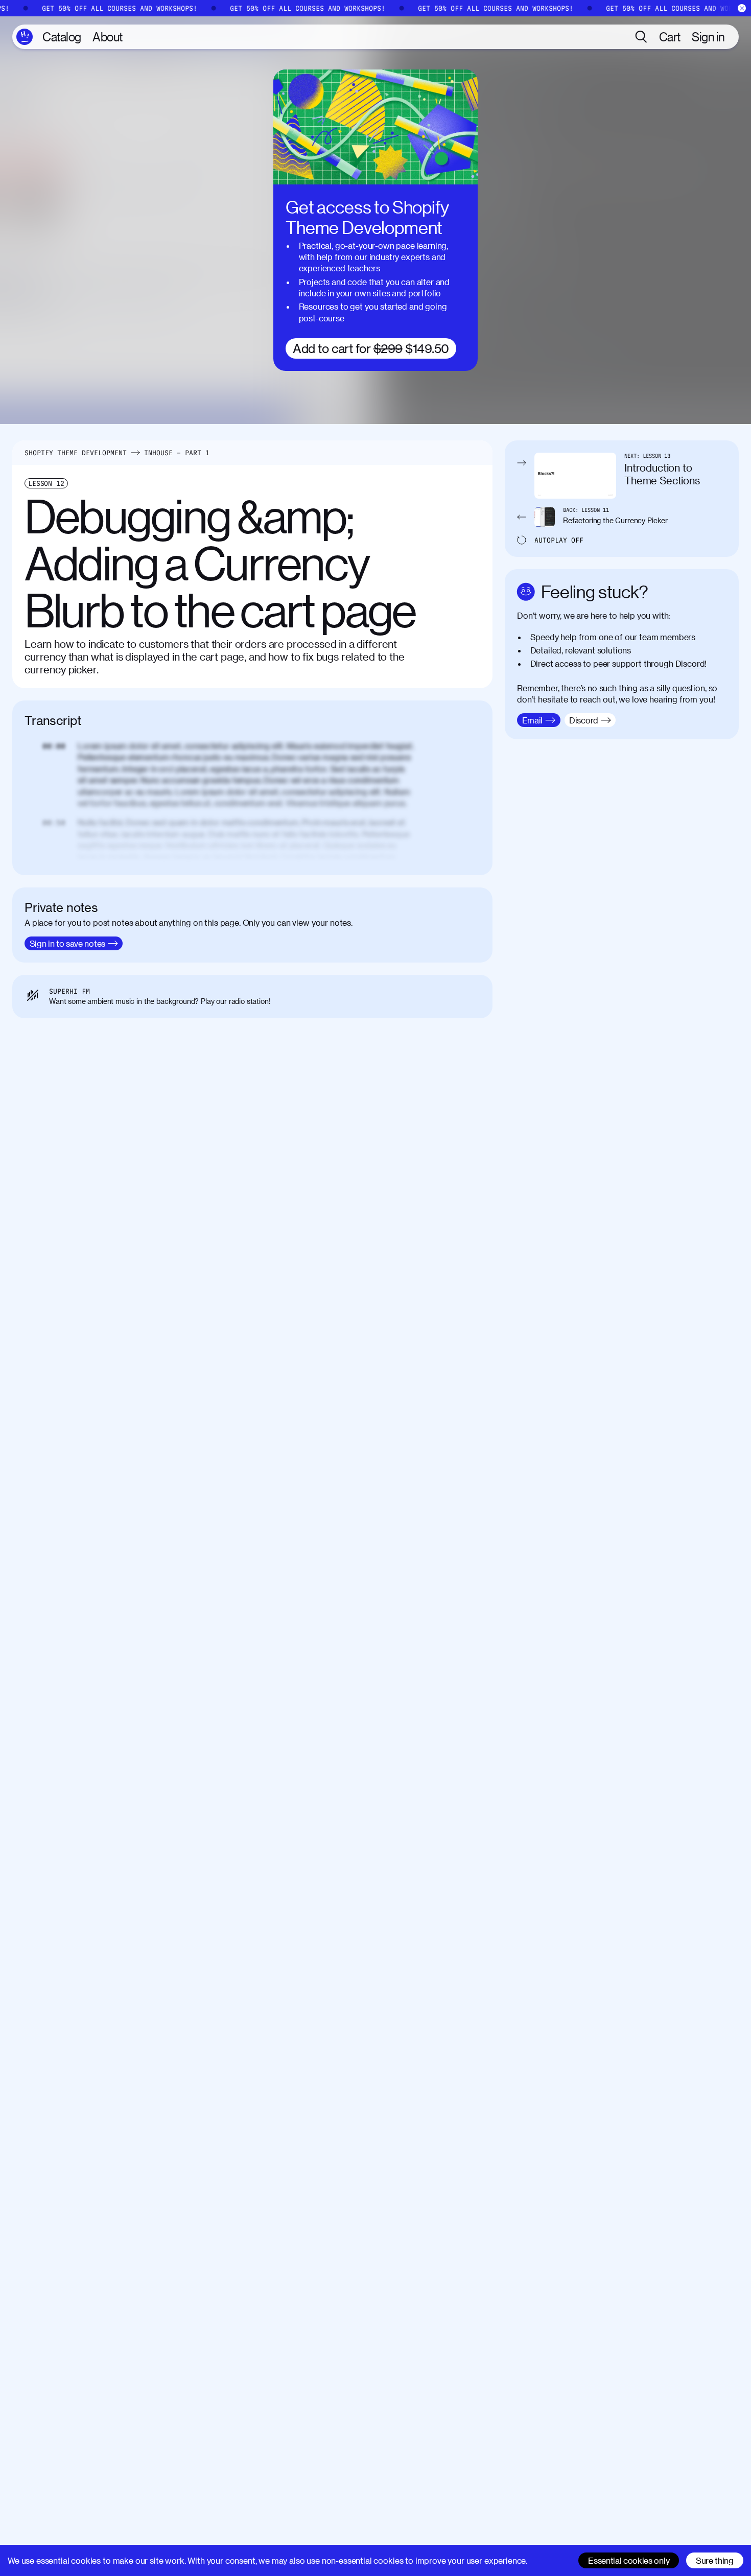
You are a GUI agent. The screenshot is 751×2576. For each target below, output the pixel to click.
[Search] (641, 37)
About (108, 37)
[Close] (742, 8)
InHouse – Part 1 (177, 453)
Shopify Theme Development (76, 453)
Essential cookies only (629, 2560)
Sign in (708, 37)
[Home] (25, 37)
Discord (690, 663)
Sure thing (715, 2560)
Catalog (62, 37)
